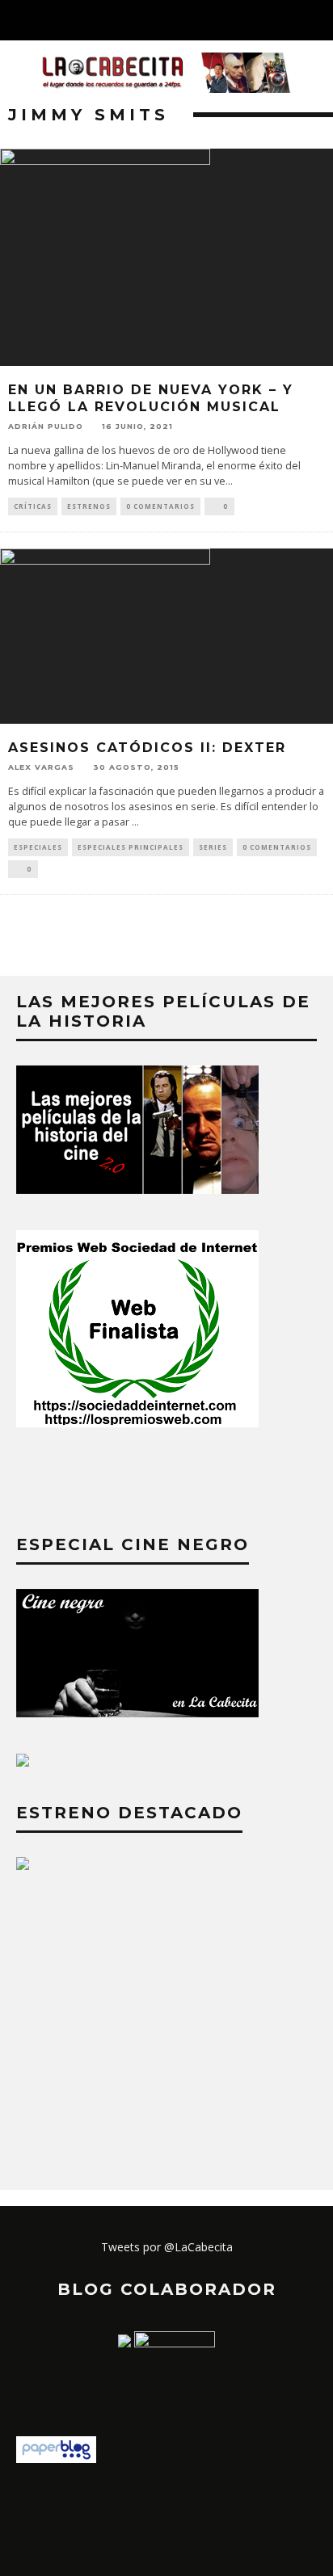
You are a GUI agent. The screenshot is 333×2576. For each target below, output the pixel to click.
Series (213, 847)
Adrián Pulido (46, 426)
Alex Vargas (41, 767)
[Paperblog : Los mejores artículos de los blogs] (56, 2458)
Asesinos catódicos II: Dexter (147, 748)
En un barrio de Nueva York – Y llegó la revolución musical (151, 398)
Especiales (38, 847)
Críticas (33, 506)
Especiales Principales (131, 847)
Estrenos (89, 506)
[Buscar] (320, 20)
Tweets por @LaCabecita (167, 2247)
